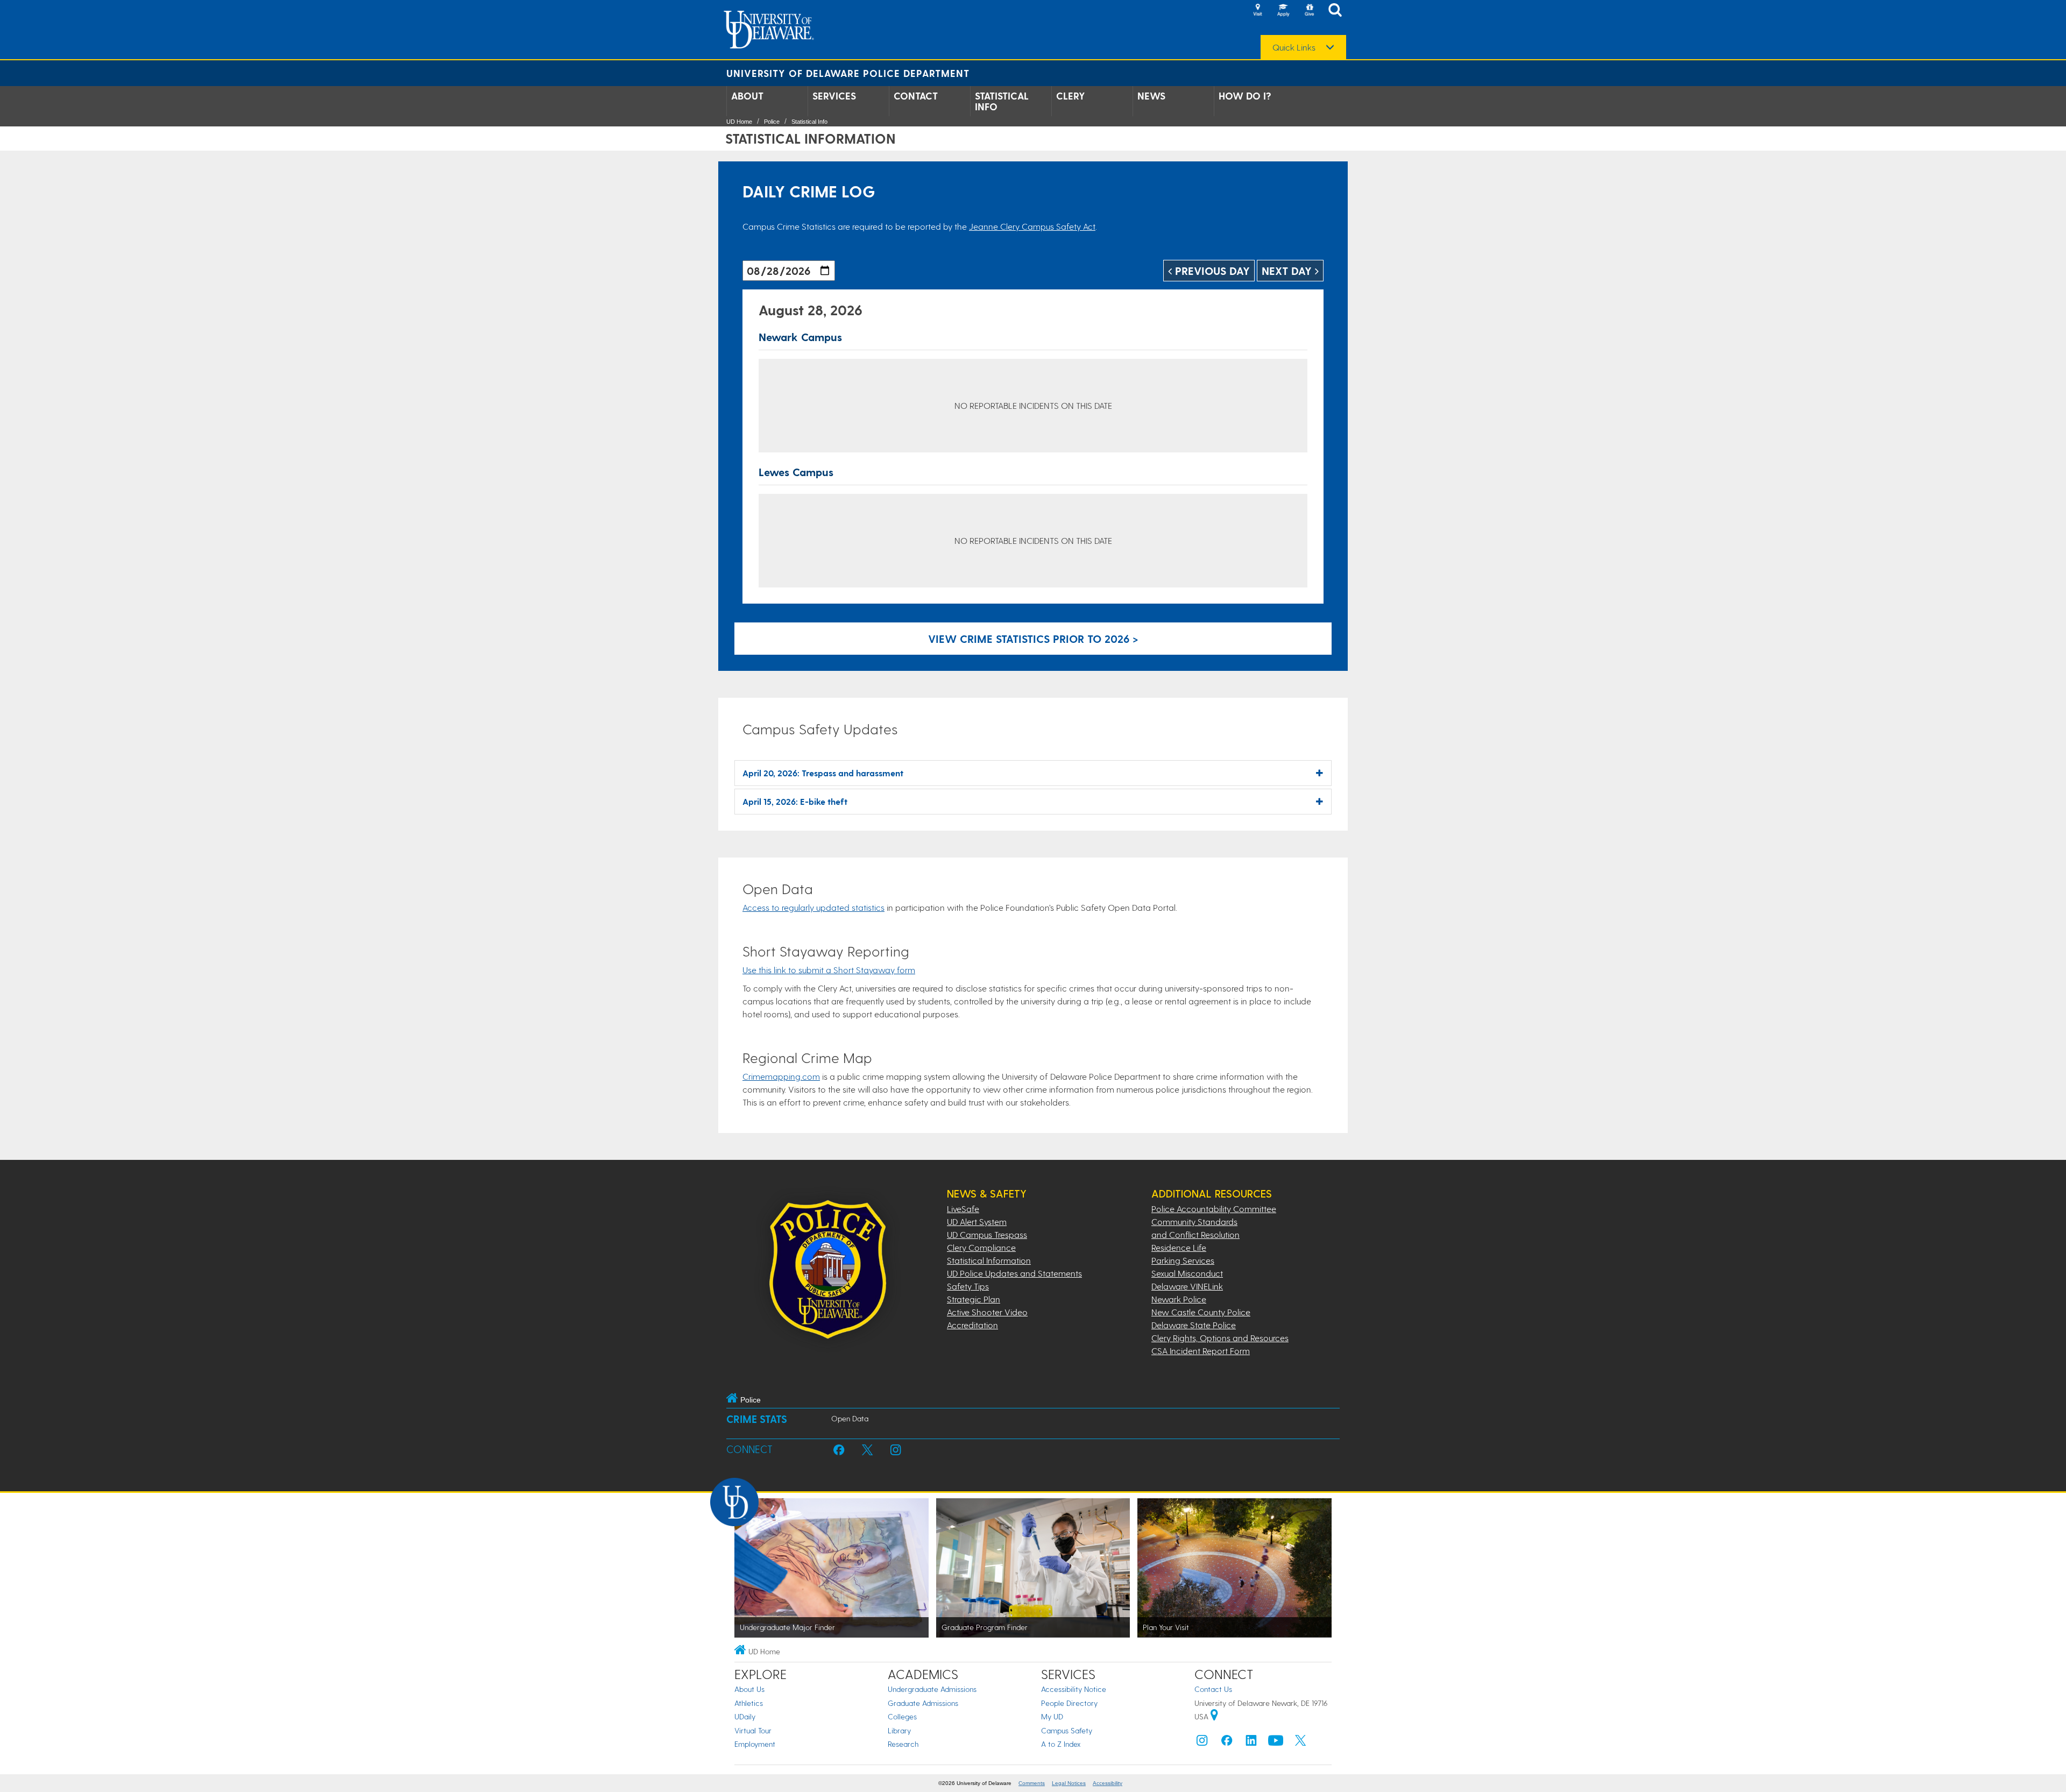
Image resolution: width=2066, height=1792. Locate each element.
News (1151, 96)
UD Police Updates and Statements (1014, 1273)
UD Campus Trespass (987, 1234)
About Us (749, 1689)
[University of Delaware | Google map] (1214, 1716)
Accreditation (972, 1325)
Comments (1032, 1783)
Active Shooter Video (987, 1312)
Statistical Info (1002, 101)
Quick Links (1294, 47)
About (747, 96)
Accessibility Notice (1074, 1689)
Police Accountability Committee (1214, 1209)
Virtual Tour (753, 1730)
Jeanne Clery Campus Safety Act (1032, 226)
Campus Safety (1067, 1730)
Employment (755, 1744)
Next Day (1288, 271)
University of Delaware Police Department (848, 73)
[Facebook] (1227, 1743)
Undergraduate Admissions (932, 1689)
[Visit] (1257, 11)
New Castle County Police (1201, 1312)
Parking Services (1183, 1260)
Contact (916, 96)
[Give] (1309, 11)
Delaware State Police (1194, 1325)
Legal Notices (1069, 1783)
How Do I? (1245, 96)
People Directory (1069, 1703)
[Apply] (1283, 11)
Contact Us (1213, 1689)
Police (772, 122)
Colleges (902, 1716)
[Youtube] (1276, 1743)
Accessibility (1108, 1783)
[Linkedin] (1251, 1743)
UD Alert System (977, 1221)
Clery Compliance (981, 1247)
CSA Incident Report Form (1201, 1351)
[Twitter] (1300, 1743)
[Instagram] (1202, 1743)
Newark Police (1179, 1299)
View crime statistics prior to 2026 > (1033, 639)
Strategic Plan (974, 1299)
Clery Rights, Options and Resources (1220, 1338)
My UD (1052, 1716)
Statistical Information (989, 1260)
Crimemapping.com (781, 1076)
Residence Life (1179, 1247)
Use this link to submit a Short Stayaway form (829, 970)
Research (903, 1744)
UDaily (745, 1716)
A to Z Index (1061, 1744)
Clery (1071, 96)
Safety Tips (968, 1286)
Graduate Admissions (923, 1703)
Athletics (749, 1703)
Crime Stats (757, 1419)
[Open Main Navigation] (1338, 11)
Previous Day (1211, 271)
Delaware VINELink (1187, 1286)
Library (899, 1730)
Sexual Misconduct (1187, 1273)
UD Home (739, 122)
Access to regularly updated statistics (813, 907)
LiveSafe (963, 1209)
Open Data (850, 1418)
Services (834, 96)
